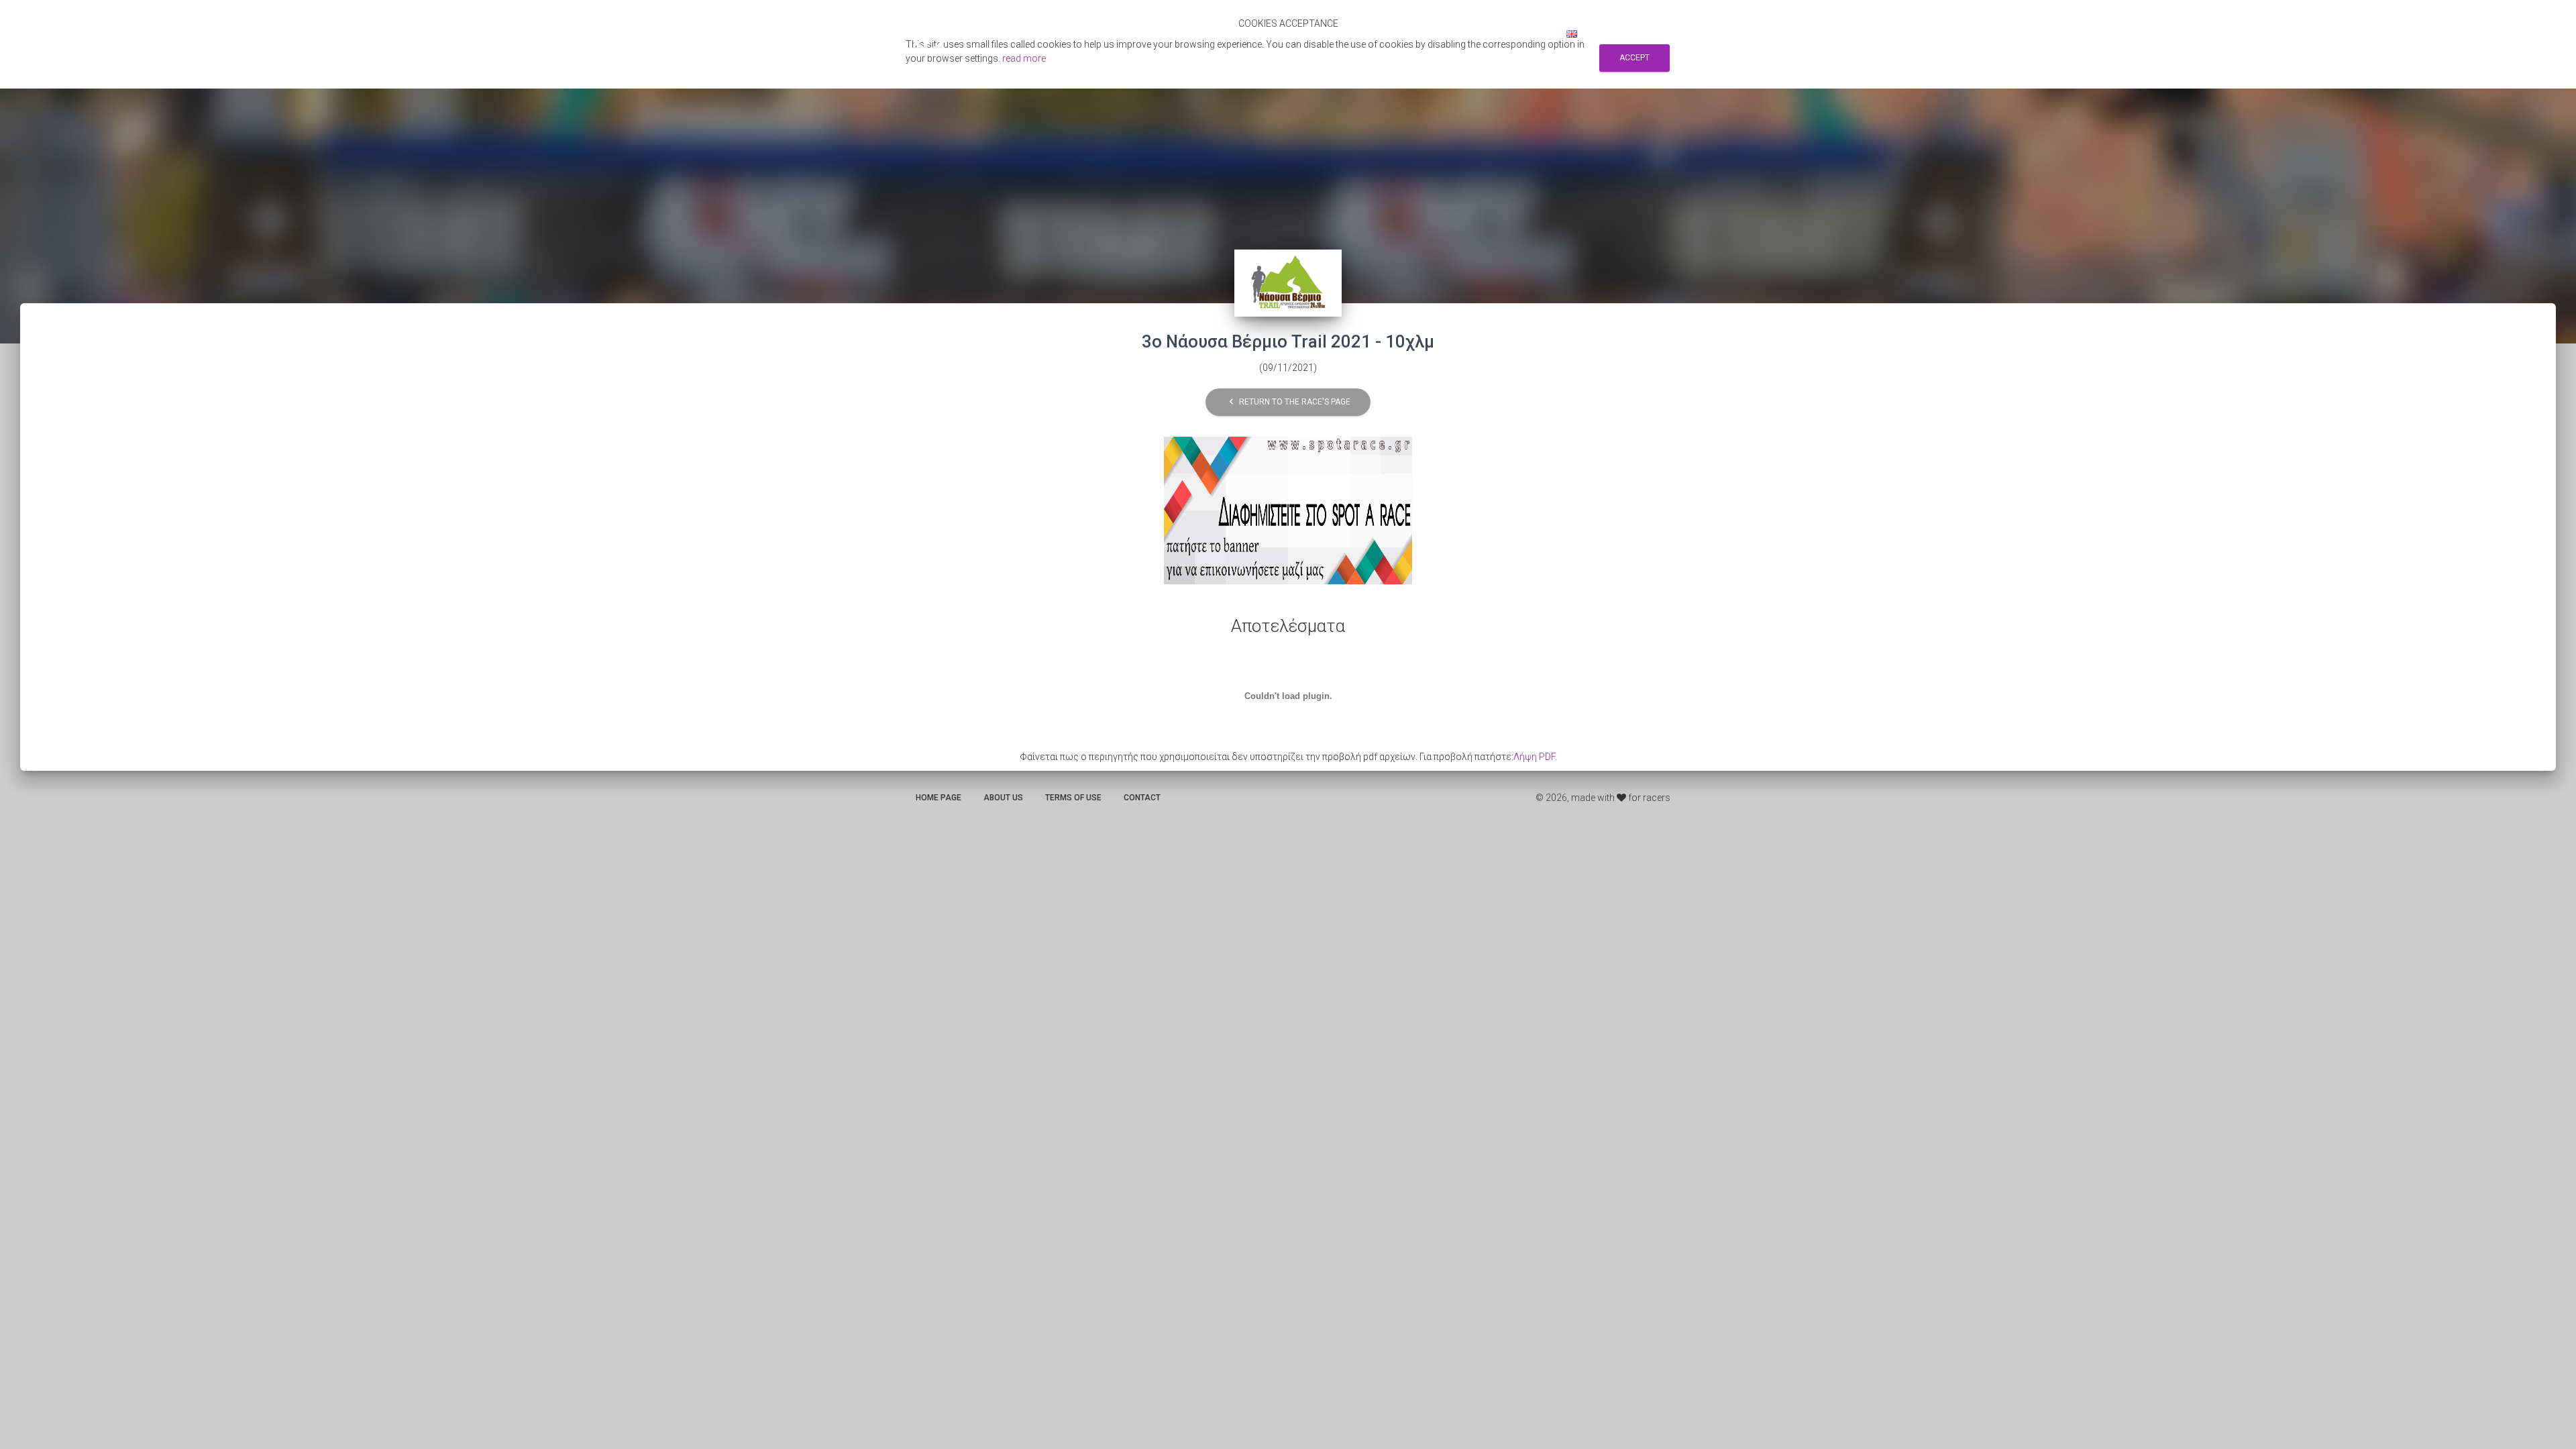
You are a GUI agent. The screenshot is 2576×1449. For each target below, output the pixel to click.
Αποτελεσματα (1324, 34)
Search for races (1414, 34)
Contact (1142, 798)
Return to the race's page (1288, 401)
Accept (1634, 58)
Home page (938, 798)
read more (1024, 58)
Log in (1534, 34)
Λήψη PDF (1534, 757)
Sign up (1487, 34)
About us (1003, 798)
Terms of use (1073, 798)
